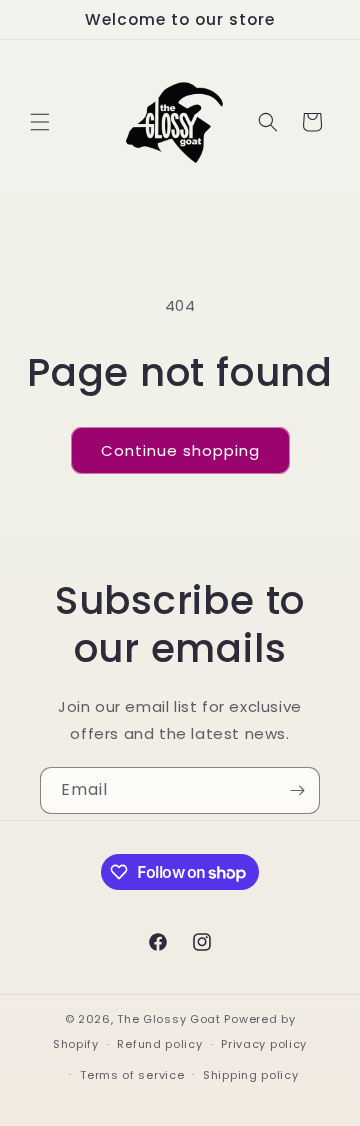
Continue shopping (180, 450)
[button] (40, 122)
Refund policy (159, 1044)
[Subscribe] (297, 790)
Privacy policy (264, 1044)
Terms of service (132, 1075)
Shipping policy (251, 1075)
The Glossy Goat (169, 1019)
